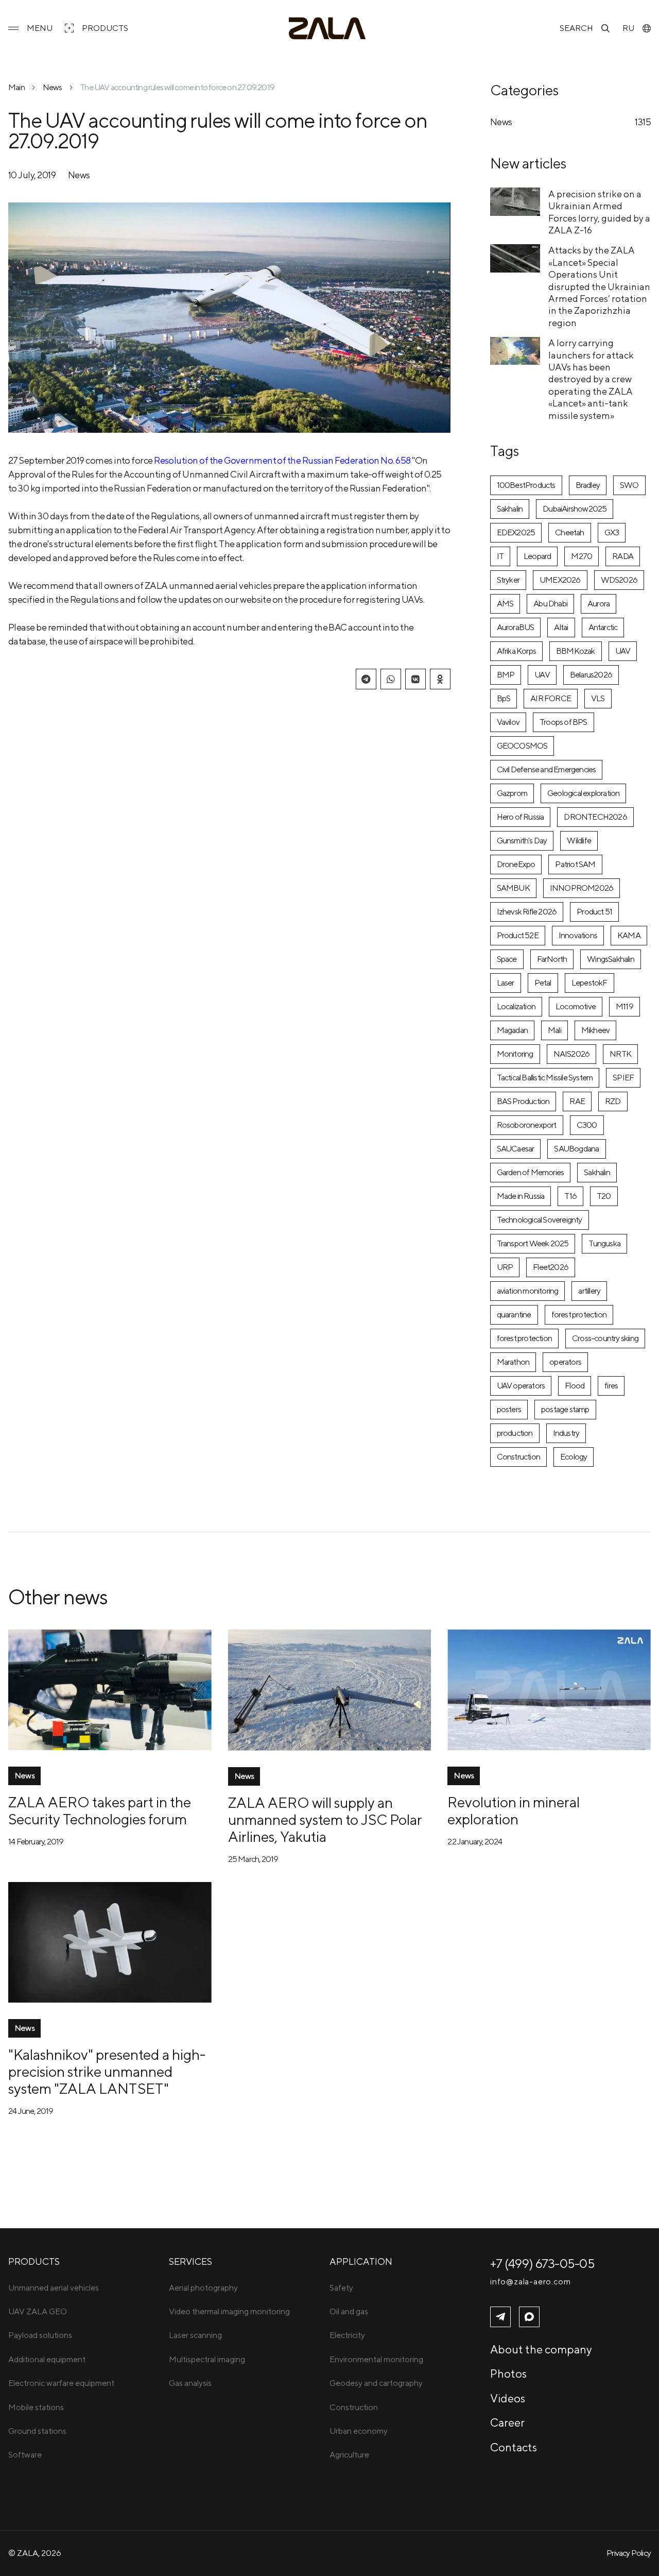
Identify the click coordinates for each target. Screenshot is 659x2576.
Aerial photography (203, 2288)
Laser (506, 983)
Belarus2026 (591, 675)
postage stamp (565, 1409)
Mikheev (595, 1030)
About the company (541, 2349)
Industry (566, 1433)
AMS (505, 604)
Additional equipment (47, 2359)
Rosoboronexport (527, 1125)
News (53, 87)
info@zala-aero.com (530, 2282)
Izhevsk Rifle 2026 (527, 912)
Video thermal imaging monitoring (229, 2311)
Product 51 (594, 912)
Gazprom (512, 793)
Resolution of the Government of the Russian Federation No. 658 (282, 460)
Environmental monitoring (376, 2359)
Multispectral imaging (207, 2359)
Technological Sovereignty (540, 1220)
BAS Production (523, 1101)
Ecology (574, 1457)
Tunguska (604, 1243)
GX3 (612, 532)
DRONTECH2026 (595, 817)
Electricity (347, 2335)
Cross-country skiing (605, 1338)
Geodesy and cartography (376, 2383)
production (515, 1433)
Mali (554, 1030)
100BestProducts (526, 485)
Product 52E (518, 935)
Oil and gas (349, 2311)
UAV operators (521, 1386)
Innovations (578, 935)
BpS (504, 698)
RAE (577, 1101)
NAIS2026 (572, 1054)
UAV (623, 651)
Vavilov (508, 722)
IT (500, 556)
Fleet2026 (551, 1267)
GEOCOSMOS (522, 746)
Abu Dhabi (550, 604)
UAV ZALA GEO (38, 2311)
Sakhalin (510, 509)
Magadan (512, 1030)
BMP (506, 675)
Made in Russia (521, 1196)
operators (565, 1362)
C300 (587, 1125)
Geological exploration (583, 793)
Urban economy (359, 2431)
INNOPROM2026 (582, 888)
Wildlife (579, 841)
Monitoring (515, 1054)
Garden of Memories (531, 1172)
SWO (629, 485)
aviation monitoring (528, 1291)
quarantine (514, 1315)
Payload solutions (40, 2335)
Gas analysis (190, 2383)
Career (507, 2422)
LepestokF (589, 983)
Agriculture (349, 2455)
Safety (341, 2288)
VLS (598, 698)
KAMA (629, 935)
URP (505, 1267)
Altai (561, 627)
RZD (613, 1101)
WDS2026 (619, 580)
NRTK (620, 1054)
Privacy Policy (629, 2553)
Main (16, 87)
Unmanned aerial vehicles (54, 2288)
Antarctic (603, 627)
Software (25, 2455)
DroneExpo (516, 864)
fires (611, 1386)
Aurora (599, 604)
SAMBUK (513, 888)
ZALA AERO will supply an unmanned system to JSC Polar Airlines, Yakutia (325, 1819)
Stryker (508, 580)
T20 (604, 1196)
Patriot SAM (575, 864)
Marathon (513, 1362)
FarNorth (552, 959)
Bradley (588, 485)
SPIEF (623, 1078)
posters (509, 1409)
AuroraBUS (516, 627)
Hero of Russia (521, 817)
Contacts (514, 2447)
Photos (508, 2374)
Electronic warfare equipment (61, 2383)
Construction (518, 1457)
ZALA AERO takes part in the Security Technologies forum (100, 1810)
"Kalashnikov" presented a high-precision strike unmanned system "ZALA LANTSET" (107, 2071)
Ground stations (37, 2431)
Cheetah (569, 532)
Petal (543, 983)
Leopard (537, 556)
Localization (516, 1006)
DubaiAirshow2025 (575, 509)
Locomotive (576, 1006)
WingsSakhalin (611, 959)
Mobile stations (36, 2407)
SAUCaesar (516, 1149)
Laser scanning (195, 2335)
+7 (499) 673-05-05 (542, 2263)
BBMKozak (576, 651)
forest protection (579, 1315)
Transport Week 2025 (533, 1243)
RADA (623, 556)
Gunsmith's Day (522, 841)
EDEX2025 (516, 532)
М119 (625, 1006)
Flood (575, 1386)
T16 (570, 1196)
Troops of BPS (563, 722)
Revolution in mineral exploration (514, 1810)
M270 (582, 556)
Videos (508, 2398)
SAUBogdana (576, 1149)
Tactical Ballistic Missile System (545, 1078)
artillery (589, 1291)
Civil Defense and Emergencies (547, 769)
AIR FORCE (551, 698)
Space (507, 959)
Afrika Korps (516, 651)
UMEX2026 (560, 580)
